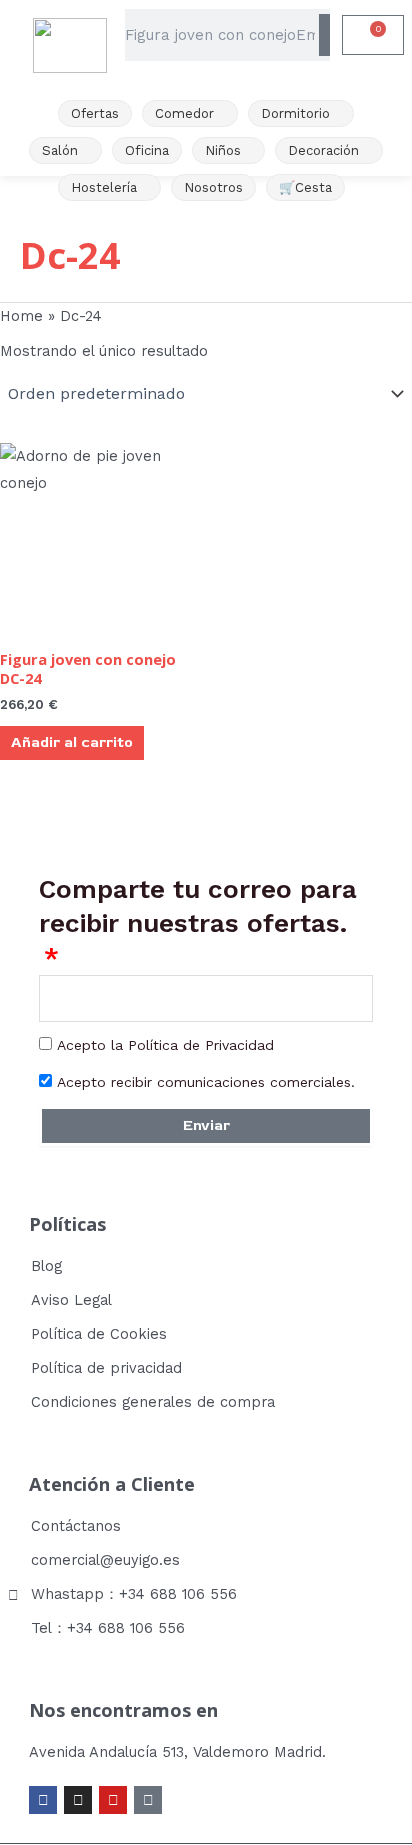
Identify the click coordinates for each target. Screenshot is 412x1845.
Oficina (147, 150)
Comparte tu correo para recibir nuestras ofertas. (198, 906)
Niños (223, 150)
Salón (60, 150)
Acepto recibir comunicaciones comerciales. (206, 1082)
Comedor (184, 113)
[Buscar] (324, 35)
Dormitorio (295, 113)
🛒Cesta (305, 187)
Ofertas (95, 113)
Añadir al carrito (72, 742)
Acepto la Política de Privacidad (165, 1045)
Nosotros (213, 187)
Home (21, 316)
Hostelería (104, 187)
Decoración (323, 150)
